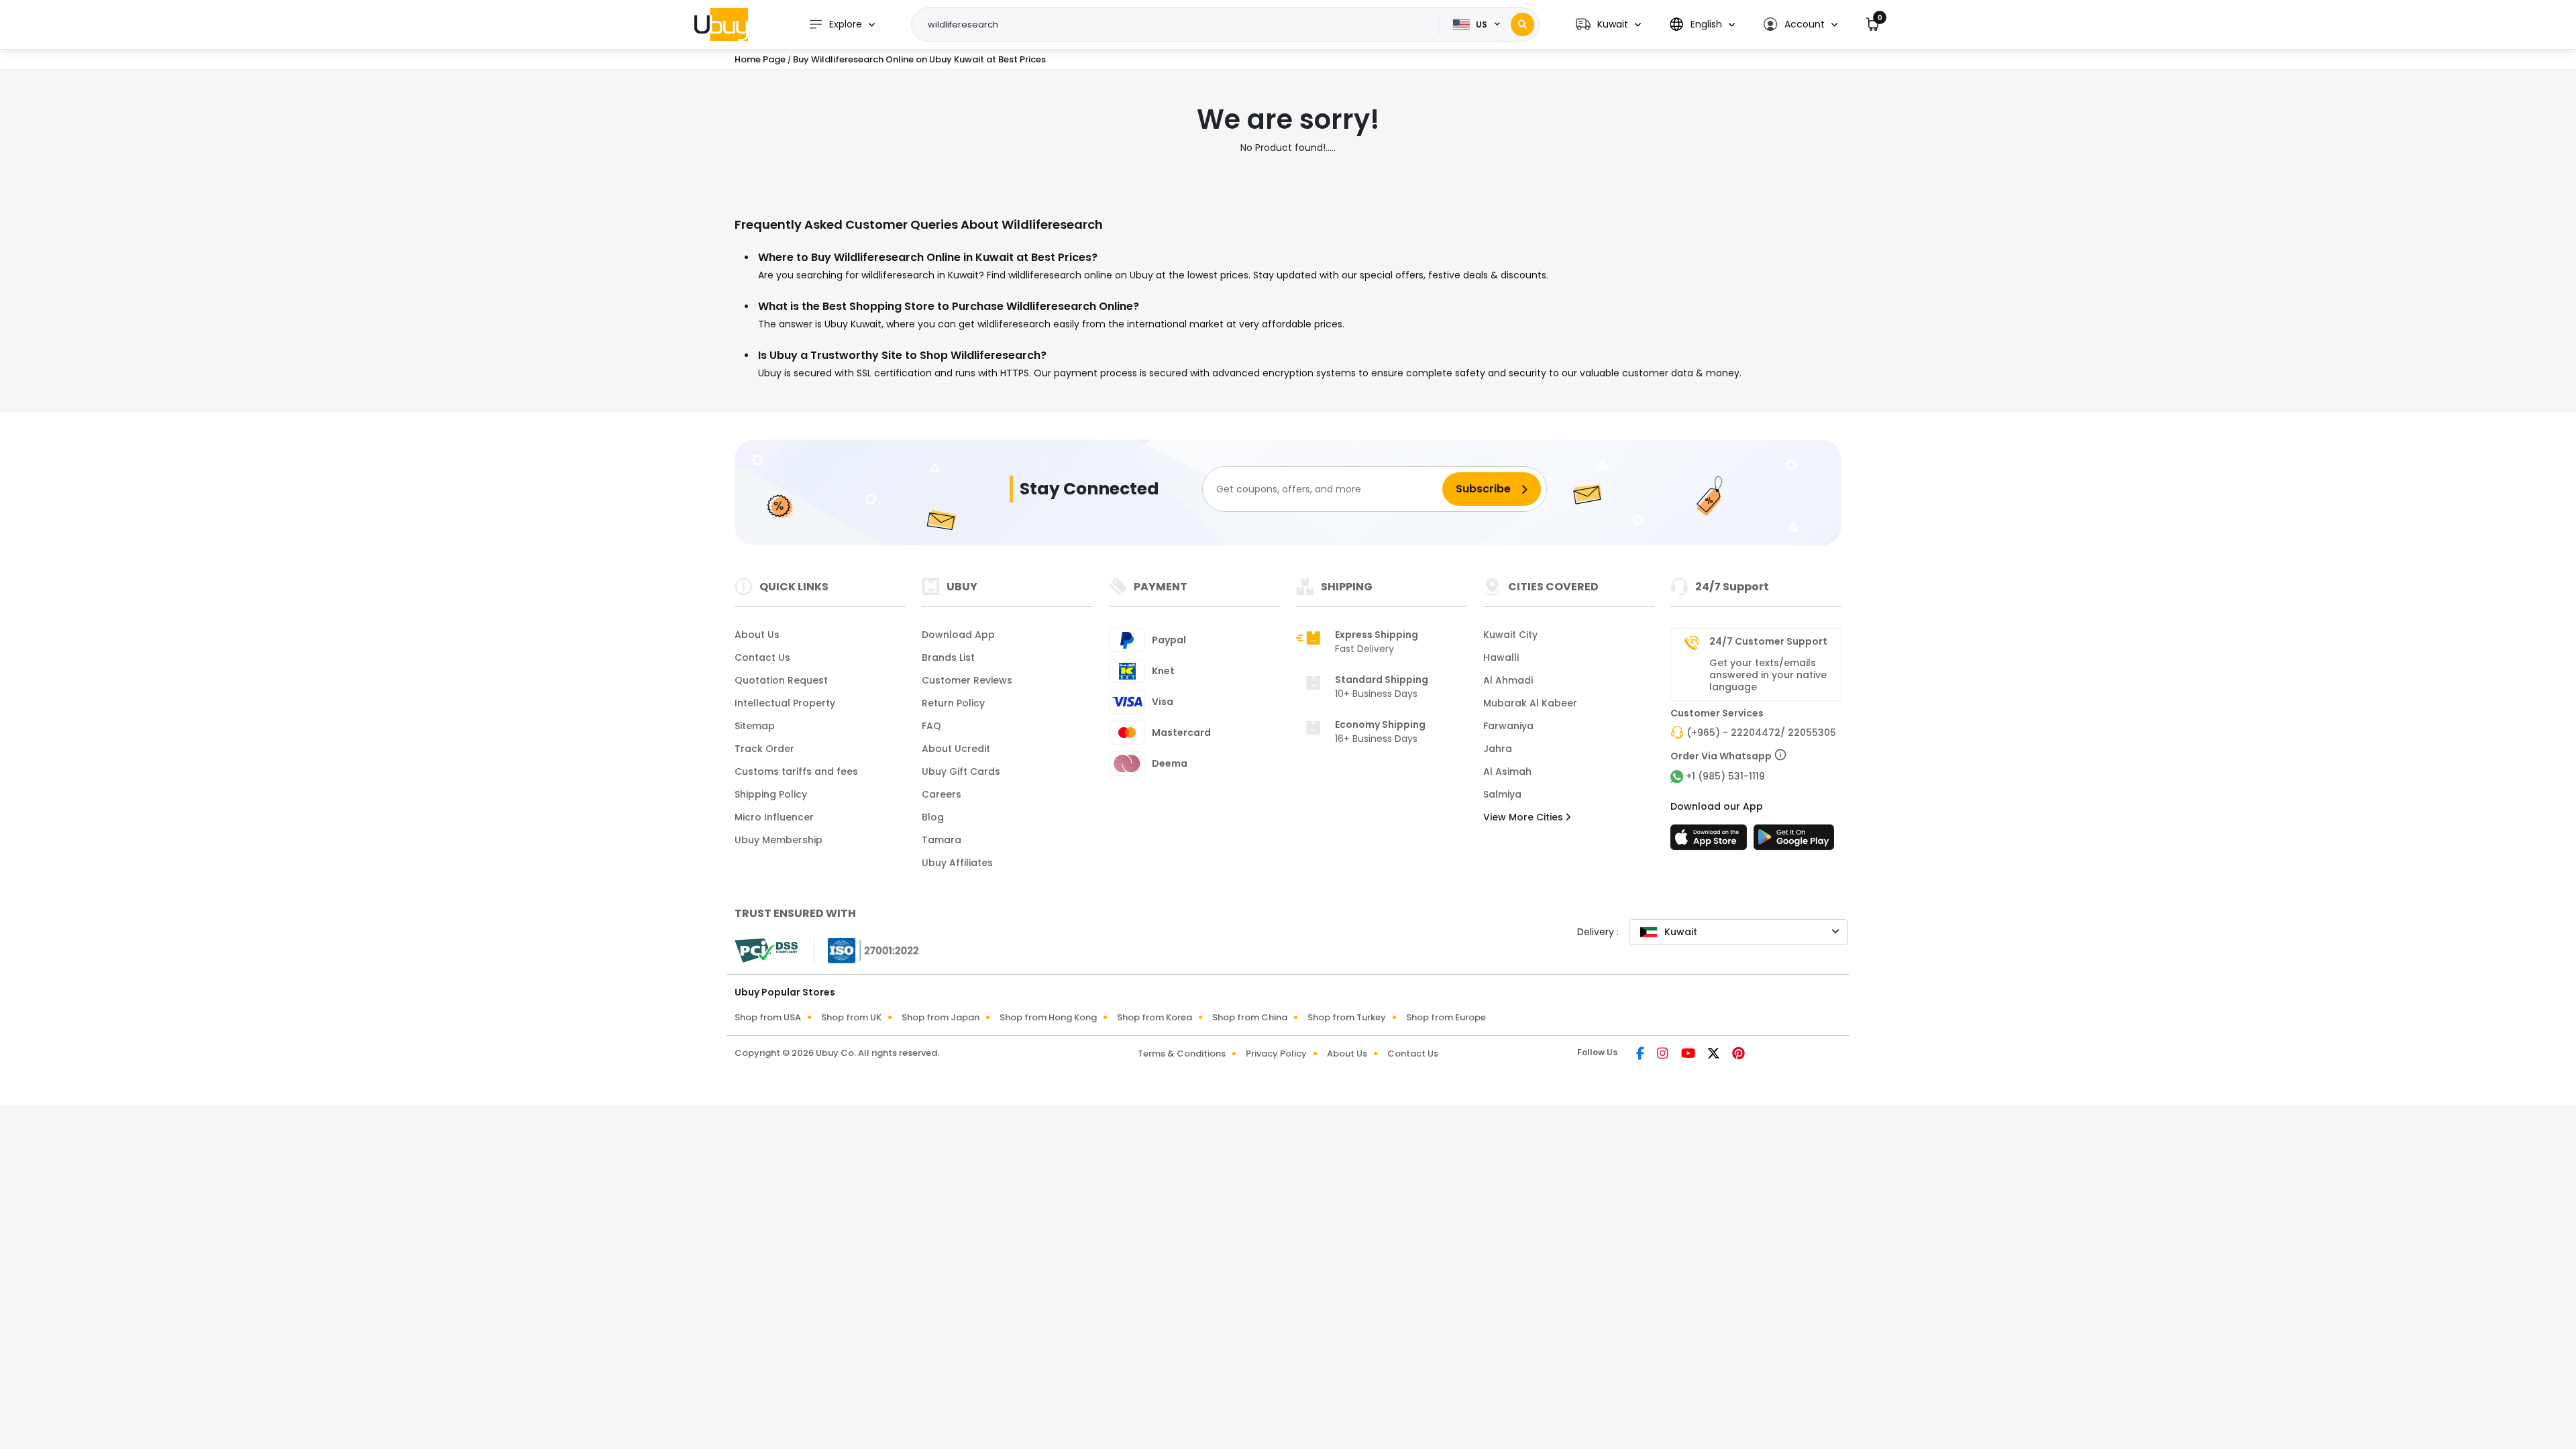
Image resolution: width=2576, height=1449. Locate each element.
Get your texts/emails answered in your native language (1768, 675)
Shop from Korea (1155, 1017)
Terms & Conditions (1182, 1054)
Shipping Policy (771, 794)
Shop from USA (768, 1017)
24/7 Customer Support (1768, 641)
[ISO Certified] (867, 950)
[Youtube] (1689, 1055)
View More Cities (1524, 817)
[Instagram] (1664, 1055)
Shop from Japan (941, 1017)
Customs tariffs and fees (796, 771)
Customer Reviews (967, 680)
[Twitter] (1715, 1055)
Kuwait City (1510, 635)
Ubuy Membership (779, 840)
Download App (958, 635)
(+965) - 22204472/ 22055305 (1761, 733)
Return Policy (953, 703)
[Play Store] (1794, 841)
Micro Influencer (774, 817)
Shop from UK (851, 1017)
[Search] (1522, 24)
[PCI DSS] (766, 951)
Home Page (760, 59)
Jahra (1498, 749)
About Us (757, 635)
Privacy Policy (1276, 1054)
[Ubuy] (721, 24)
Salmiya (1502, 794)
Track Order (764, 749)
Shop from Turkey (1347, 1017)
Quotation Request (781, 680)
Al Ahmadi (1508, 680)
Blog (933, 817)
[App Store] (1711, 841)
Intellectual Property (785, 703)
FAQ (931, 726)
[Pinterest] (1738, 1055)
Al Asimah (1507, 771)
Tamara (942, 840)
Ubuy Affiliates (957, 863)
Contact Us (762, 657)
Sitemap (755, 726)
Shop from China (1250, 1017)
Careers (942, 794)
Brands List (948, 657)
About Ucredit (956, 749)
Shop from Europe (1446, 1017)
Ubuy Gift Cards (961, 771)
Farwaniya (1508, 726)
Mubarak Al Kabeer (1530, 703)
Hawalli (1501, 657)
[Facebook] (1641, 1055)
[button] (1608, 24)
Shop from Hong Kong (1048, 1017)
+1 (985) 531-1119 (1725, 776)
